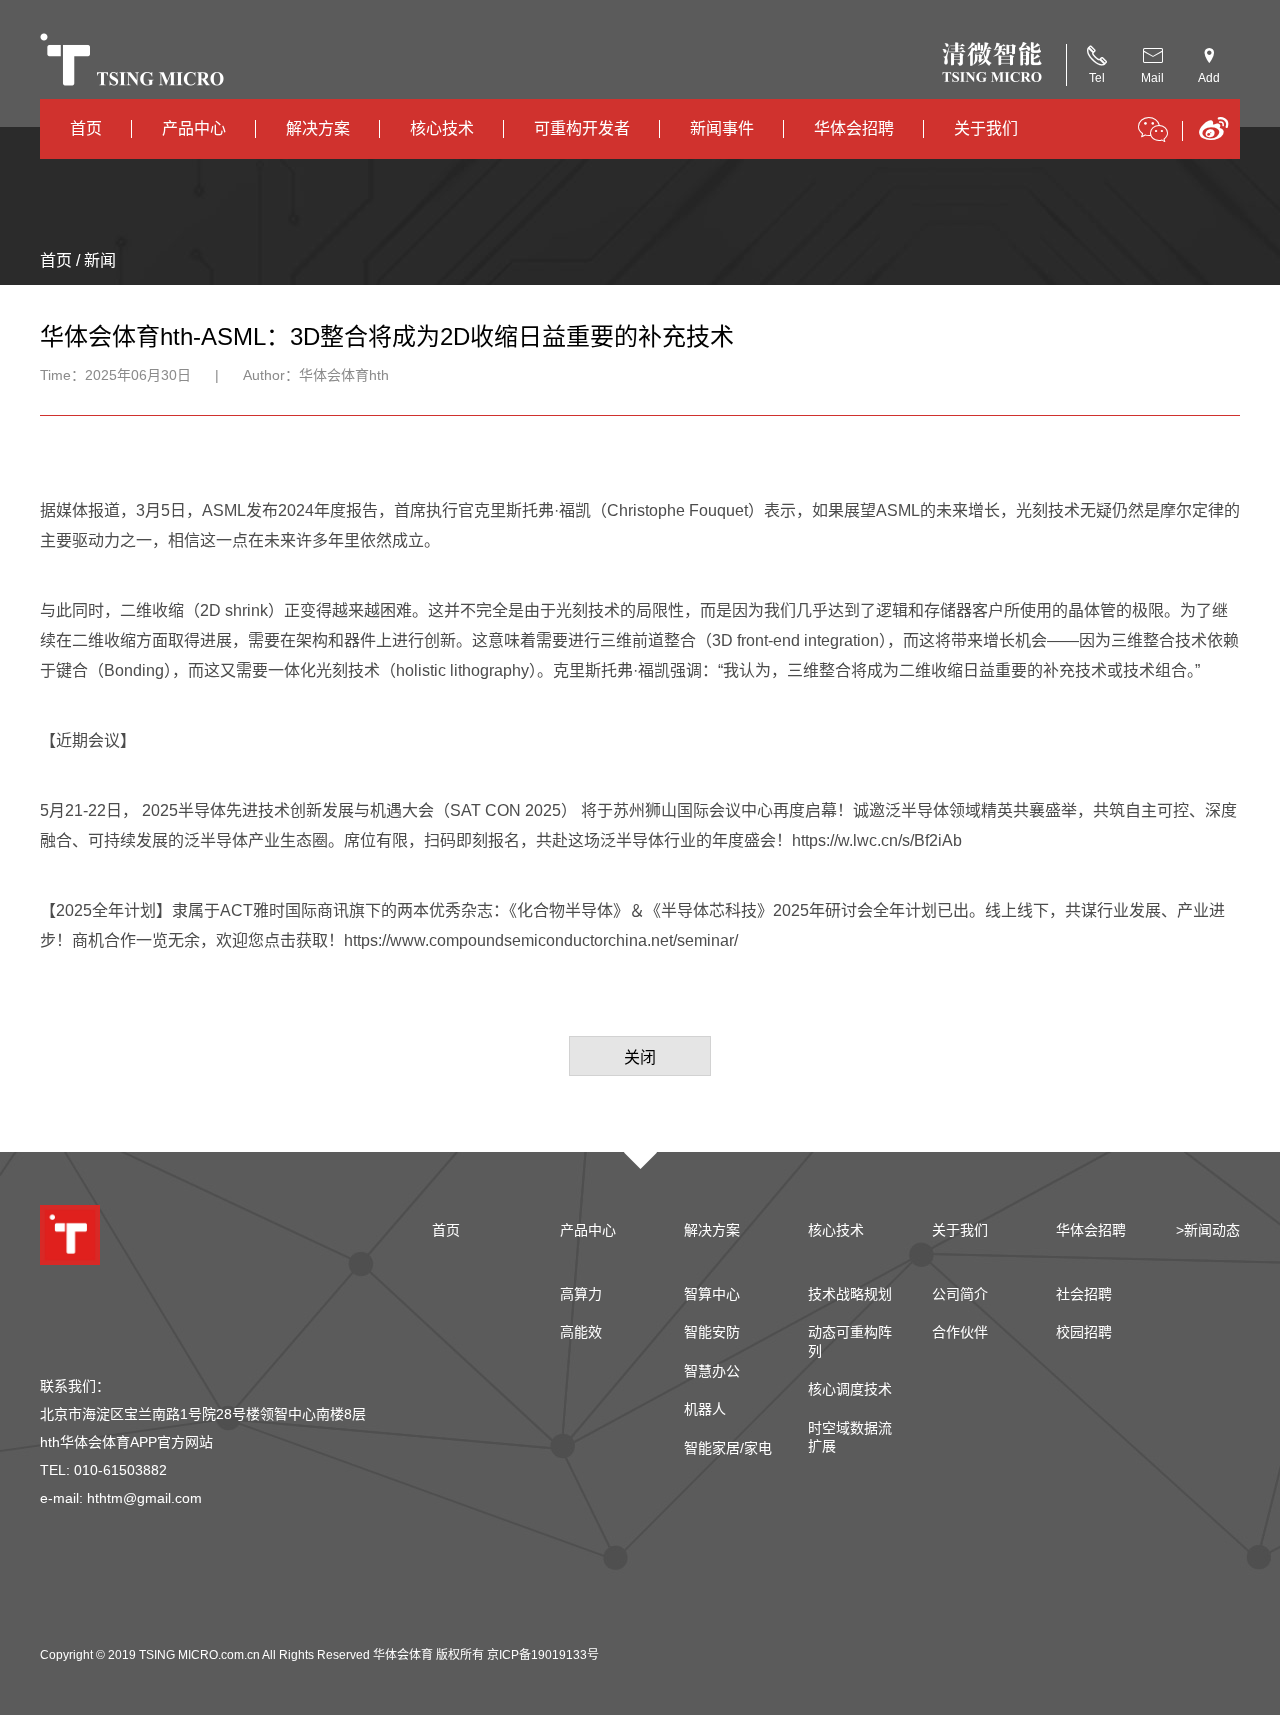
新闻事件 (722, 128)
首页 (86, 128)
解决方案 (318, 128)
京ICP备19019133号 (543, 1655)
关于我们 (986, 128)
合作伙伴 (960, 1332)
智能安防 (712, 1332)
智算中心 (712, 1294)
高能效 (581, 1332)
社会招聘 (1084, 1294)
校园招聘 (1084, 1332)
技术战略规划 (850, 1294)
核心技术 (442, 128)
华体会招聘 (854, 128)
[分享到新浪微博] (1213, 135)
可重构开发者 (582, 128)
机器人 (705, 1409)
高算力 (581, 1294)
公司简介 (960, 1294)
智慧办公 (712, 1371)
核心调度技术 (850, 1389)
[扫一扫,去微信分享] (1153, 133)
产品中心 (194, 128)
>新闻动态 (1208, 1230)
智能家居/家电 (728, 1448)
